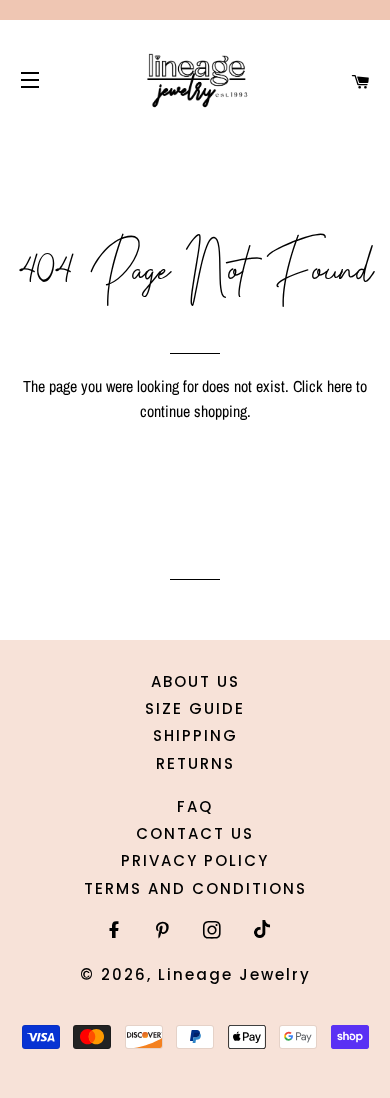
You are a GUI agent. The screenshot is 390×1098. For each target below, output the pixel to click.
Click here (322, 386)
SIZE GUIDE (195, 708)
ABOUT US (195, 681)
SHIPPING (195, 735)
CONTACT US (195, 833)
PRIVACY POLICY (195, 860)
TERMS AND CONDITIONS (195, 888)
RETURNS (195, 763)
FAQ (195, 806)
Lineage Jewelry (234, 974)
